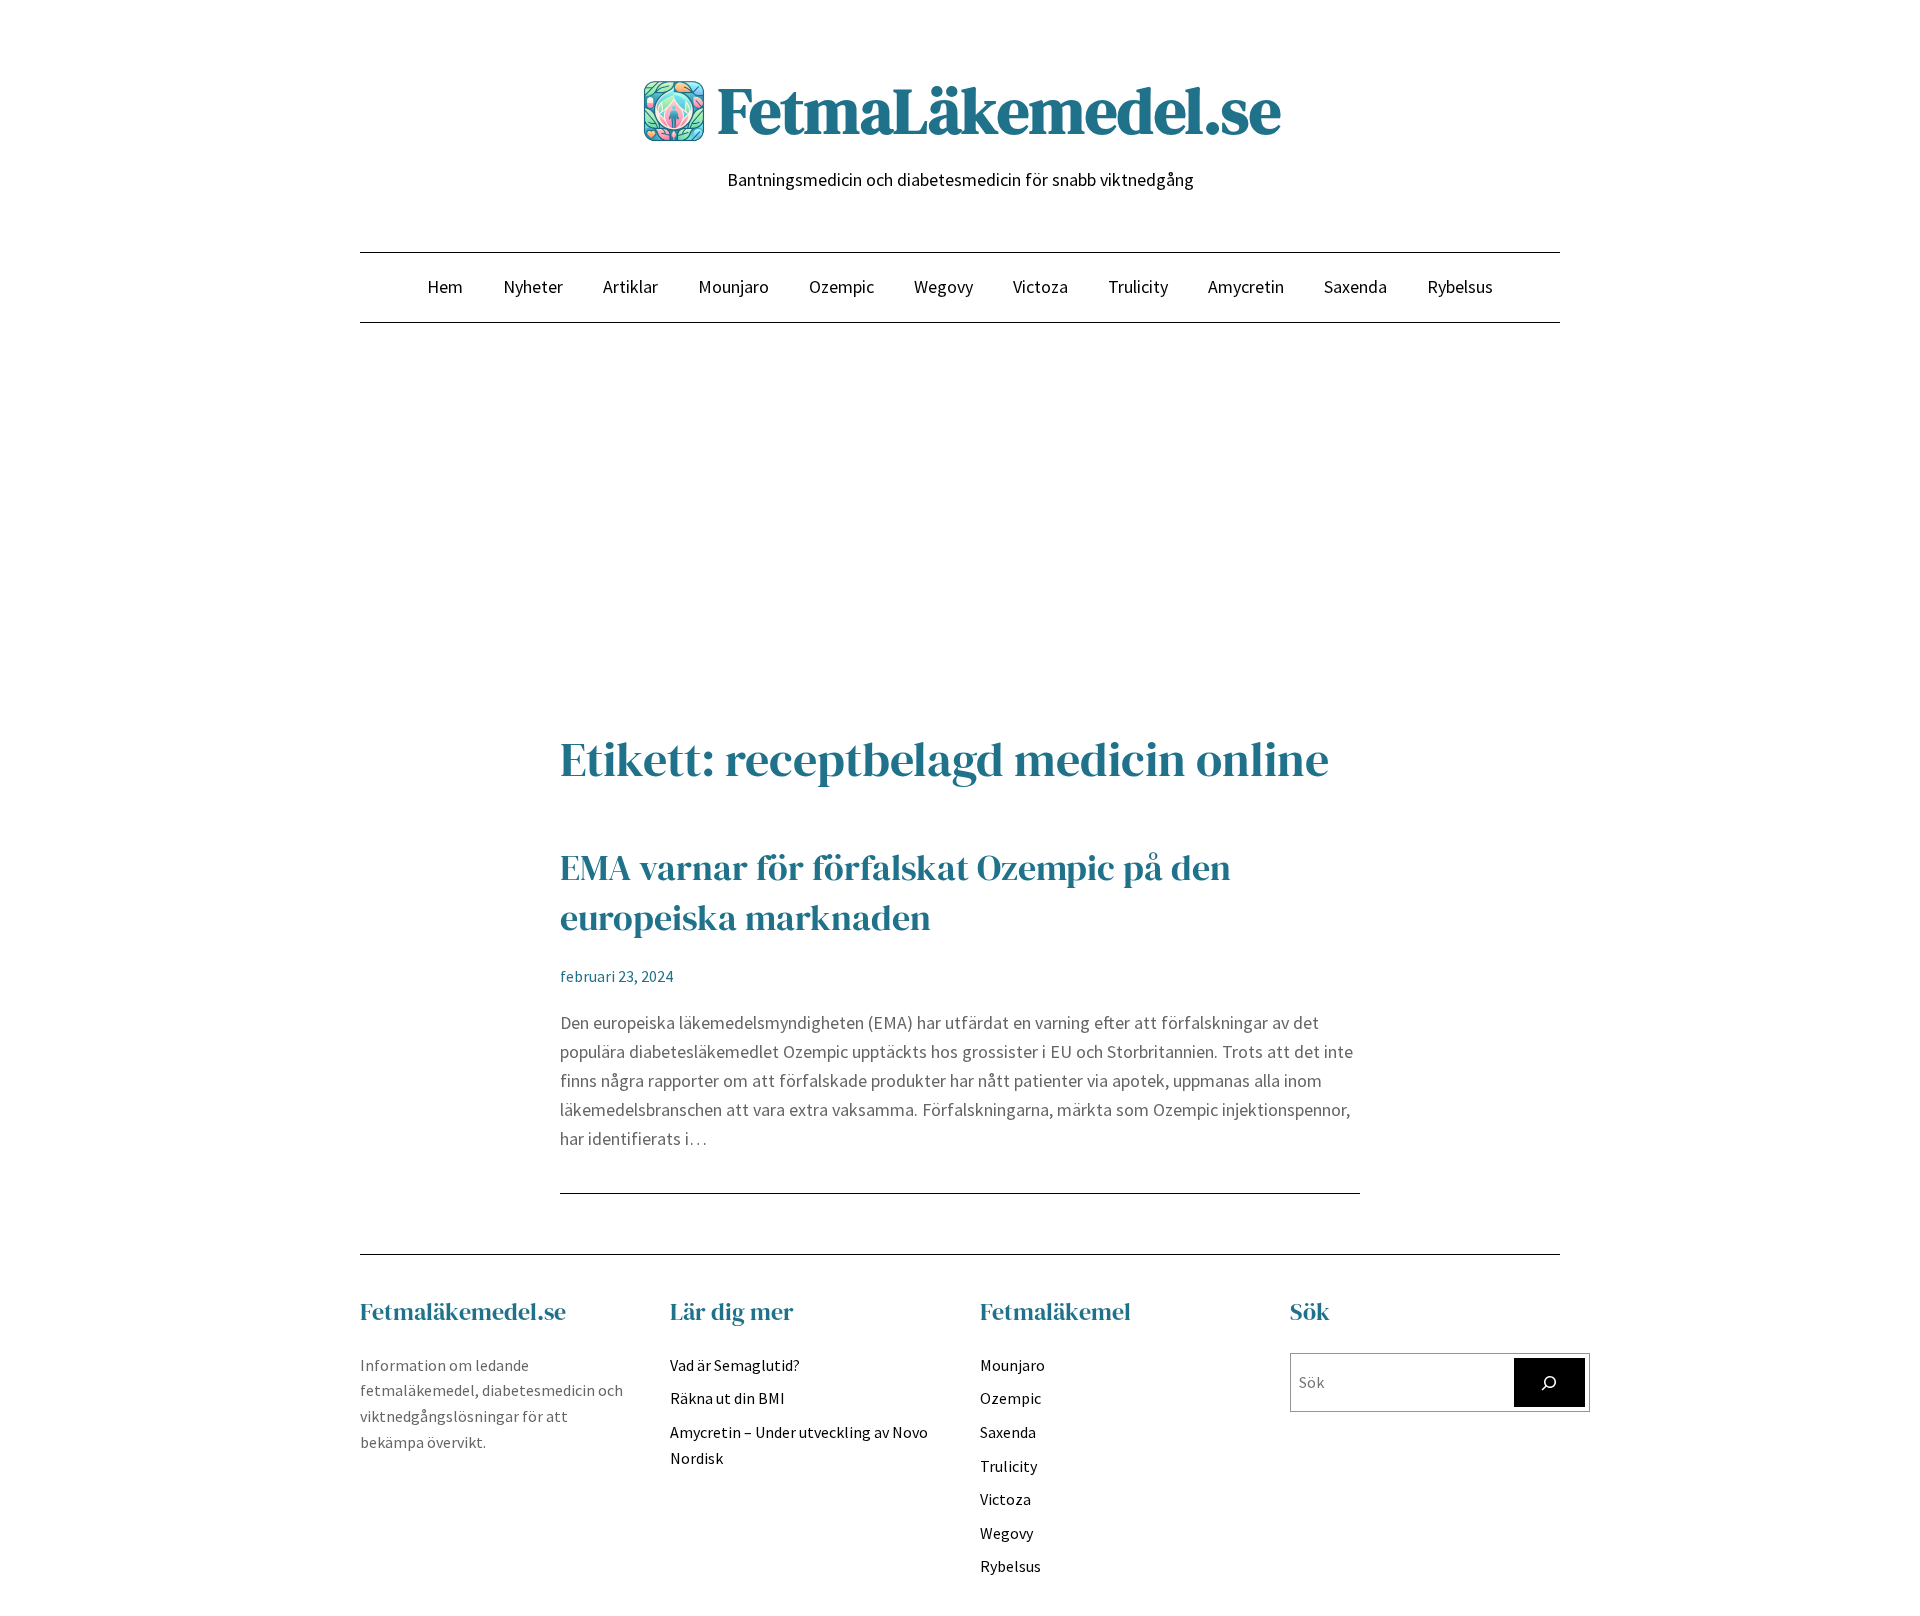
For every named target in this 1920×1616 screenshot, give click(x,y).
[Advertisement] (960, 537)
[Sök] (1549, 1382)
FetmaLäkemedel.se (999, 110)
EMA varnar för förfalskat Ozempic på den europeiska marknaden (895, 892)
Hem (445, 286)
